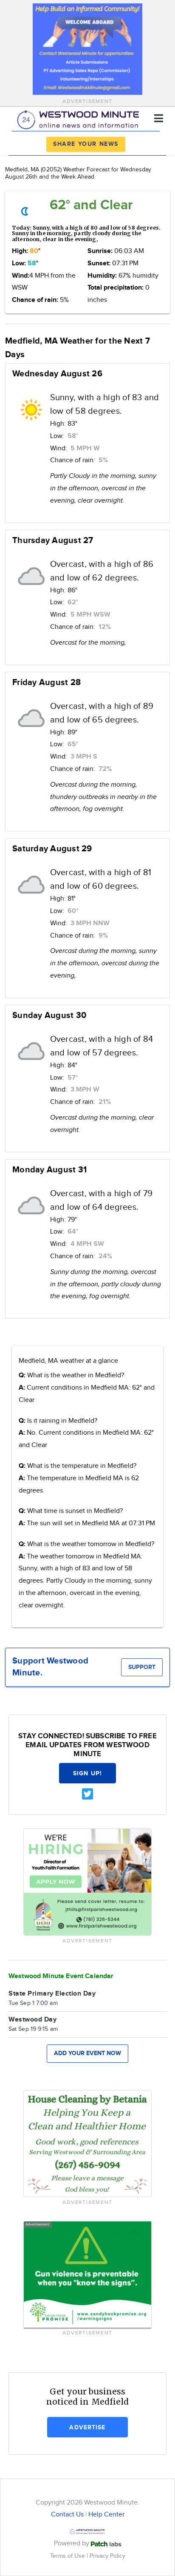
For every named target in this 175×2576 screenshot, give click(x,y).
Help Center (106, 2515)
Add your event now (87, 2053)
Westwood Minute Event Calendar (61, 1976)
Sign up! (87, 1773)
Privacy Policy (107, 2556)
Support (142, 1667)
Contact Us (67, 2515)
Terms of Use (68, 2556)
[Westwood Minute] (80, 118)
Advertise (87, 2427)
